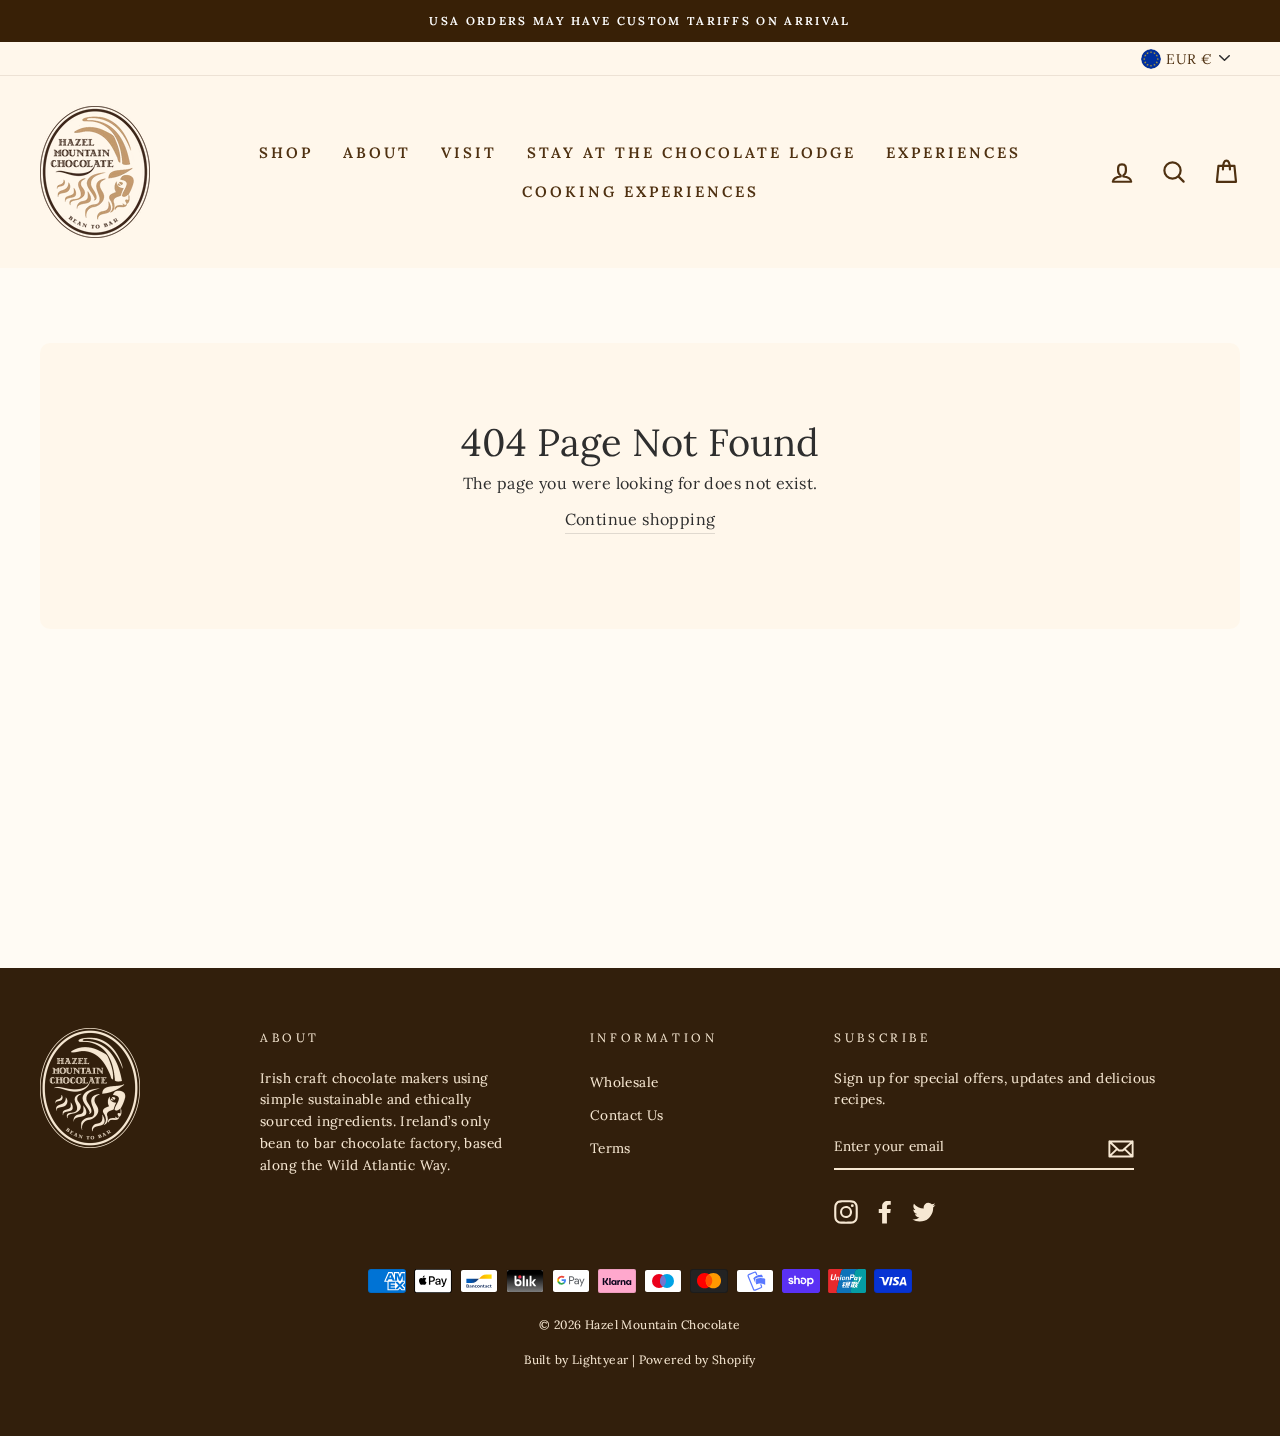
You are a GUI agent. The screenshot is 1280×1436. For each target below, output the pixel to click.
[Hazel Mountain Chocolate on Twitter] (924, 1212)
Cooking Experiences (640, 191)
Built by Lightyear (576, 1359)
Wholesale (624, 1082)
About (377, 152)
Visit (469, 152)
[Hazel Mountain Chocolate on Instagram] (846, 1212)
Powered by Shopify (697, 1359)
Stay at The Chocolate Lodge (691, 152)
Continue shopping (640, 519)
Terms (610, 1148)
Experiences (953, 152)
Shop (286, 152)
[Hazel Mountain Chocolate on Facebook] (885, 1212)
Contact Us (627, 1115)
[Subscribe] (1121, 1148)
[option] (640, 21)
